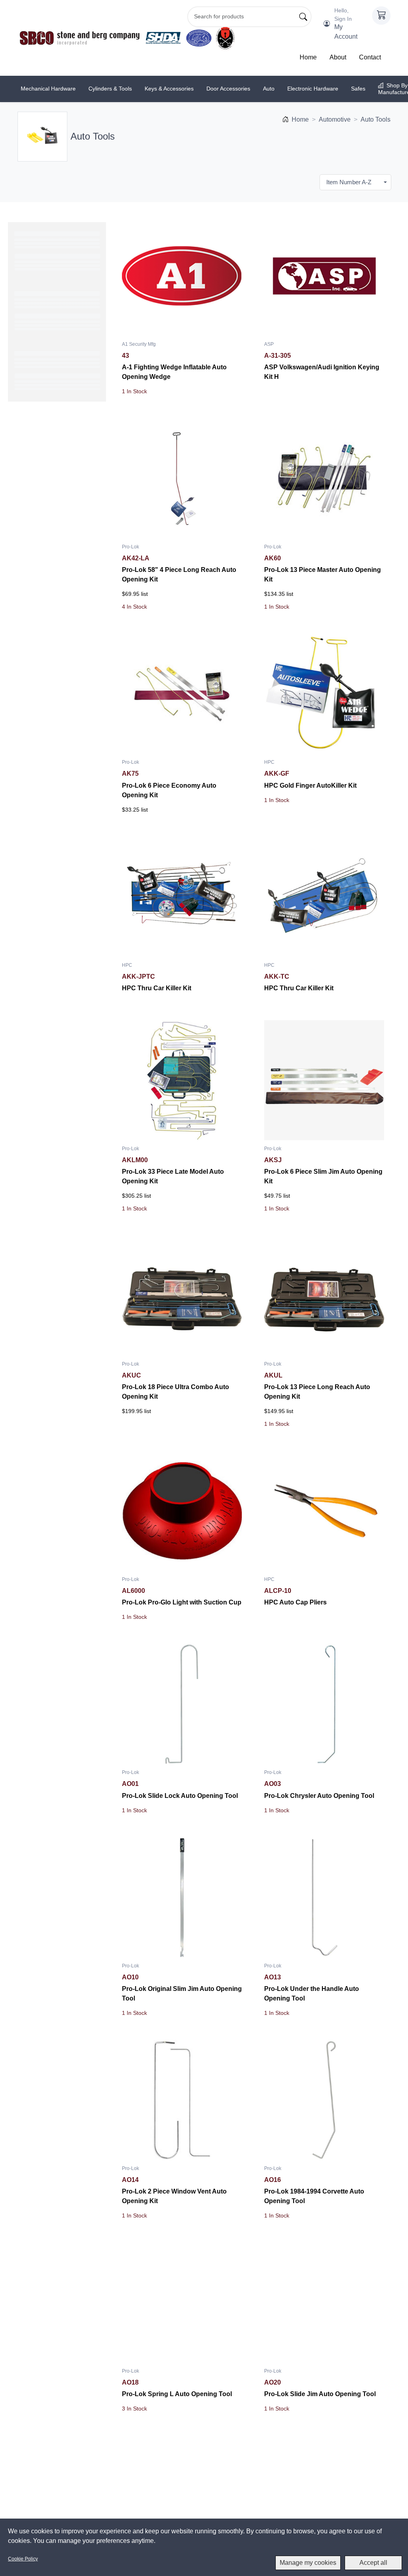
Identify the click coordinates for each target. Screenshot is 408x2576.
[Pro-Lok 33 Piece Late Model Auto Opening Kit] (182, 1080)
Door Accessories (228, 89)
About (338, 57)
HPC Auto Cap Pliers (295, 1602)
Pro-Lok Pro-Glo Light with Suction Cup (182, 1602)
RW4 (34, 674)
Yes (32, 709)
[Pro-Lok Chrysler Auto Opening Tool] (324, 1704)
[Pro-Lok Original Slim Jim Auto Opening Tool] (182, 1897)
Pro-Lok (130, 547)
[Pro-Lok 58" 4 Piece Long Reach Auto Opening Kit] (182, 478)
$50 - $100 (42, 457)
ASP (33, 308)
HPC (34, 319)
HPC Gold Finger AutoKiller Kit (310, 785)
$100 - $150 (43, 469)
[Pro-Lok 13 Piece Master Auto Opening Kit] (324, 478)
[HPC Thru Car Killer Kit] (182, 897)
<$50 (34, 446)
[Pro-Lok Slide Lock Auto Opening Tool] (182, 1704)
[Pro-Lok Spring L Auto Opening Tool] (182, 2303)
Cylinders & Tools (110, 89)
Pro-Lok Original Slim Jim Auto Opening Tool (182, 1994)
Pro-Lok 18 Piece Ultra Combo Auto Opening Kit (176, 1392)
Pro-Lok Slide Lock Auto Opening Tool (180, 1796)
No (31, 571)
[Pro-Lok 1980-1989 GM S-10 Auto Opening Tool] (324, 2496)
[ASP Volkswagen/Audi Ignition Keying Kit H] (324, 276)
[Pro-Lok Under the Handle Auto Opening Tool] (324, 1897)
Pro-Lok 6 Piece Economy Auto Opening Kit (169, 790)
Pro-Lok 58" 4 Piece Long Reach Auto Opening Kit (179, 575)
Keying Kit (40, 605)
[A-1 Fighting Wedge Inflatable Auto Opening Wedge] (182, 276)
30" (32, 525)
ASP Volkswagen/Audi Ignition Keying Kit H (322, 372)
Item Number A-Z (349, 182)
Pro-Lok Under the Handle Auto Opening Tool (312, 1994)
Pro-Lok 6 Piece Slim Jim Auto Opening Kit (323, 1176)
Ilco (32, 330)
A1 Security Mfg (48, 286)
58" (32, 536)
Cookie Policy (23, 2559)
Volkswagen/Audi (49, 640)
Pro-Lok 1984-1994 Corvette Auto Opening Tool (314, 2196)
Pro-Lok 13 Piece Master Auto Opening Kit (323, 575)
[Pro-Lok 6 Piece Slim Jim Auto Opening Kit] (324, 1080)
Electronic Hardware (313, 89)
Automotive (335, 119)
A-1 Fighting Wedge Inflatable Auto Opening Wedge (174, 372)
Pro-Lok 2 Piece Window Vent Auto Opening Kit (174, 2196)
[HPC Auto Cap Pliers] (324, 1511)
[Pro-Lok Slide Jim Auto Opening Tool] (324, 2303)
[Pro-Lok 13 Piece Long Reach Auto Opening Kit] (324, 1296)
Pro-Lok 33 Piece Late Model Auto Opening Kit (173, 1176)
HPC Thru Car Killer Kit (157, 988)
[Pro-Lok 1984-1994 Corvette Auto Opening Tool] (324, 2100)
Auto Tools (376, 119)
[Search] (303, 17)
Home (308, 57)
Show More (57, 349)
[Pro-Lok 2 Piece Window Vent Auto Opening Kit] (182, 2100)
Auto (269, 89)
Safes (358, 89)
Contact (370, 57)
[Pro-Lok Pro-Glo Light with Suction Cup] (182, 1511)
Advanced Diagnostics (56, 297)
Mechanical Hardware (48, 89)
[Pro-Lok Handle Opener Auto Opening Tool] (182, 2496)
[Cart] (381, 16)
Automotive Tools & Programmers (52, 409)
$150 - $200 (43, 480)
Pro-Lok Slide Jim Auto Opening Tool (320, 2394)
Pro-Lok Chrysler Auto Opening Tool (319, 1796)
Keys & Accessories (169, 89)
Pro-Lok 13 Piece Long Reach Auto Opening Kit (317, 1392)
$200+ (36, 491)
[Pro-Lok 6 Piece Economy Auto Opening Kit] (182, 694)
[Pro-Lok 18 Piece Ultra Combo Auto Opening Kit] (182, 1296)
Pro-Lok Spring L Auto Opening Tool (177, 2394)
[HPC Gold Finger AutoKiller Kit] (324, 694)
